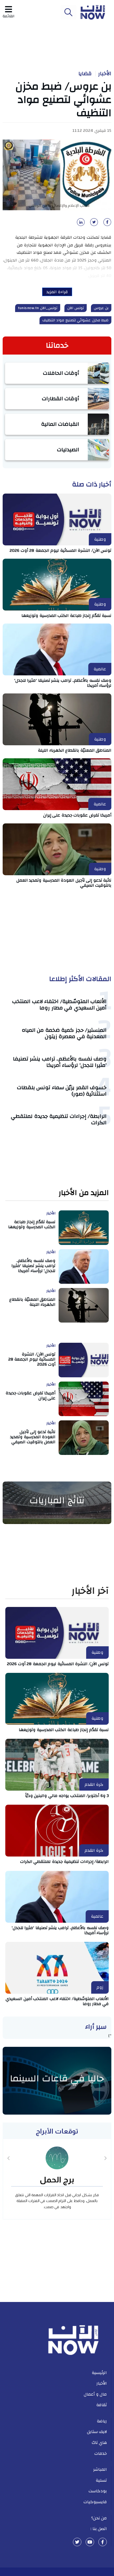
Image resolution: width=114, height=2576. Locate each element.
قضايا (85, 74)
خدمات (101, 2453)
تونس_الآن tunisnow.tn (38, 308)
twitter (77, 2542)
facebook (103, 2542)
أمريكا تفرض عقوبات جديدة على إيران (77, 815)
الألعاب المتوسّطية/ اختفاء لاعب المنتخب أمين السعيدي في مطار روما (59, 1005)
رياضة (102, 2421)
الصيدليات (68, 450)
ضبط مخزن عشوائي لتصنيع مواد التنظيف (76, 320)
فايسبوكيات (95, 2502)
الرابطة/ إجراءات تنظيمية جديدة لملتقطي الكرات (59, 1119)
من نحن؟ (99, 2518)
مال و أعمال (95, 2394)
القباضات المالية (60, 424)
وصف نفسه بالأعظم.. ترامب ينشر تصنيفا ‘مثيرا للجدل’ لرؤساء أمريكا (60, 1062)
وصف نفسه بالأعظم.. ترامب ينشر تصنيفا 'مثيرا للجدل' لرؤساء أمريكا (63, 683)
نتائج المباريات (57, 1500)
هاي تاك (99, 2443)
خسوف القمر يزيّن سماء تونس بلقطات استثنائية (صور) (62, 1091)
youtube (90, 2542)
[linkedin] (80, 224)
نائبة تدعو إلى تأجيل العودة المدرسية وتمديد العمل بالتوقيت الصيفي (64, 883)
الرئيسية (99, 2373)
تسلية (101, 2480)
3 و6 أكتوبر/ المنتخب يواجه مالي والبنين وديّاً (67, 1796)
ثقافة (102, 2405)
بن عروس (101, 308)
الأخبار (105, 74)
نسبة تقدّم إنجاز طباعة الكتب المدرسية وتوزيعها (66, 616)
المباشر (100, 2469)
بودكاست (98, 2491)
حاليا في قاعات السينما (57, 2078)
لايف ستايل (97, 2432)
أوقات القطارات (61, 399)
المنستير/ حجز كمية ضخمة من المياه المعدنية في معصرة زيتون (64, 1033)
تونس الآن (76, 308)
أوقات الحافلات (61, 373)
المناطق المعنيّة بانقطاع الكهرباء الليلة (75, 750)
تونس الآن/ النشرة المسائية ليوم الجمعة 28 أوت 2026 (60, 550)
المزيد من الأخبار (84, 1193)
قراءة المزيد (57, 292)
